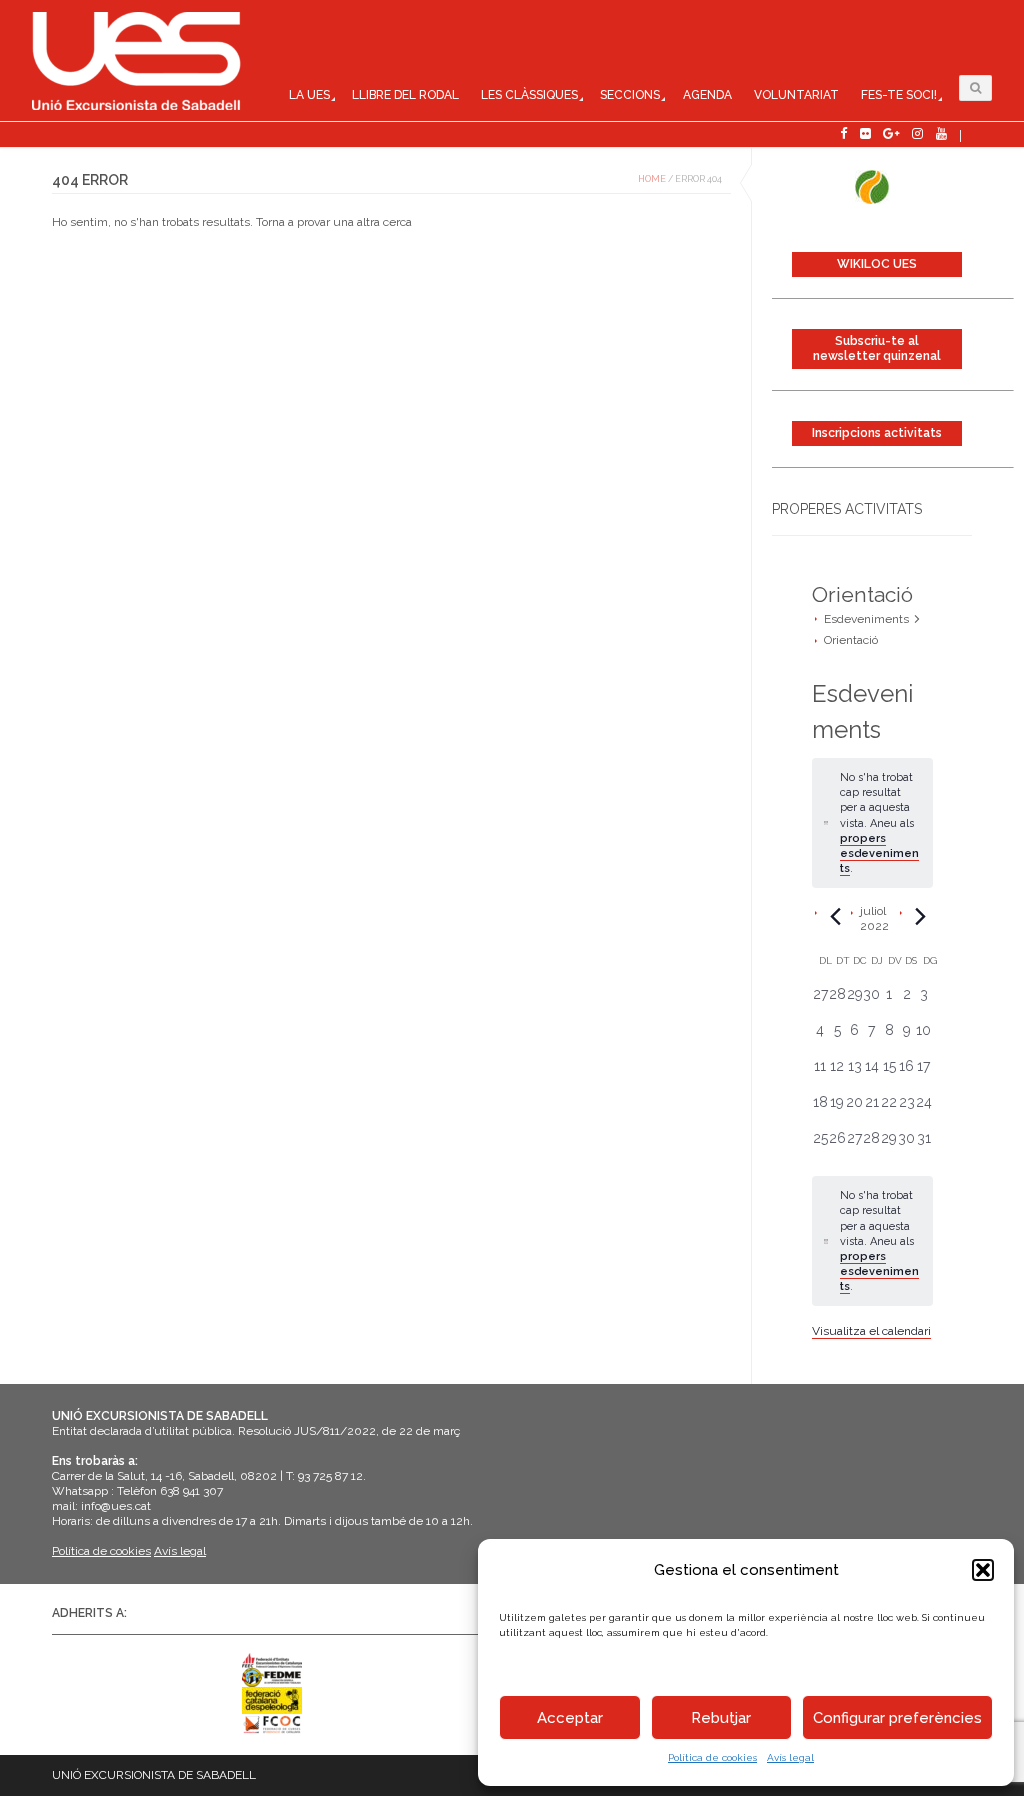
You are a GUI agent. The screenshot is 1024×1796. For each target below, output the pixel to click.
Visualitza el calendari (871, 1331)
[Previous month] (836, 916)
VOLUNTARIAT (796, 95)
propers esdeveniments (879, 853)
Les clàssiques (529, 95)
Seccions (630, 95)
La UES (309, 95)
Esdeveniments (866, 619)
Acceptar (570, 1718)
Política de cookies (712, 1757)
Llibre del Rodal (405, 95)
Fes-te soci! (899, 95)
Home (652, 179)
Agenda (707, 95)
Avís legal (790, 1757)
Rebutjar (721, 1718)
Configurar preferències (897, 1718)
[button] (983, 1570)
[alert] (872, 1241)
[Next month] (921, 916)
